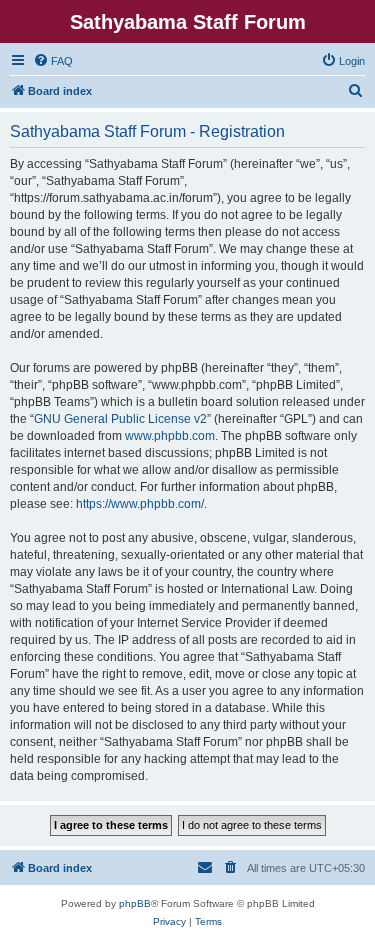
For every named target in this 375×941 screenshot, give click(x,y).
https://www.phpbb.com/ (140, 504)
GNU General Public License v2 (120, 419)
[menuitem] (53, 61)
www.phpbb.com (170, 436)
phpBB (135, 903)
